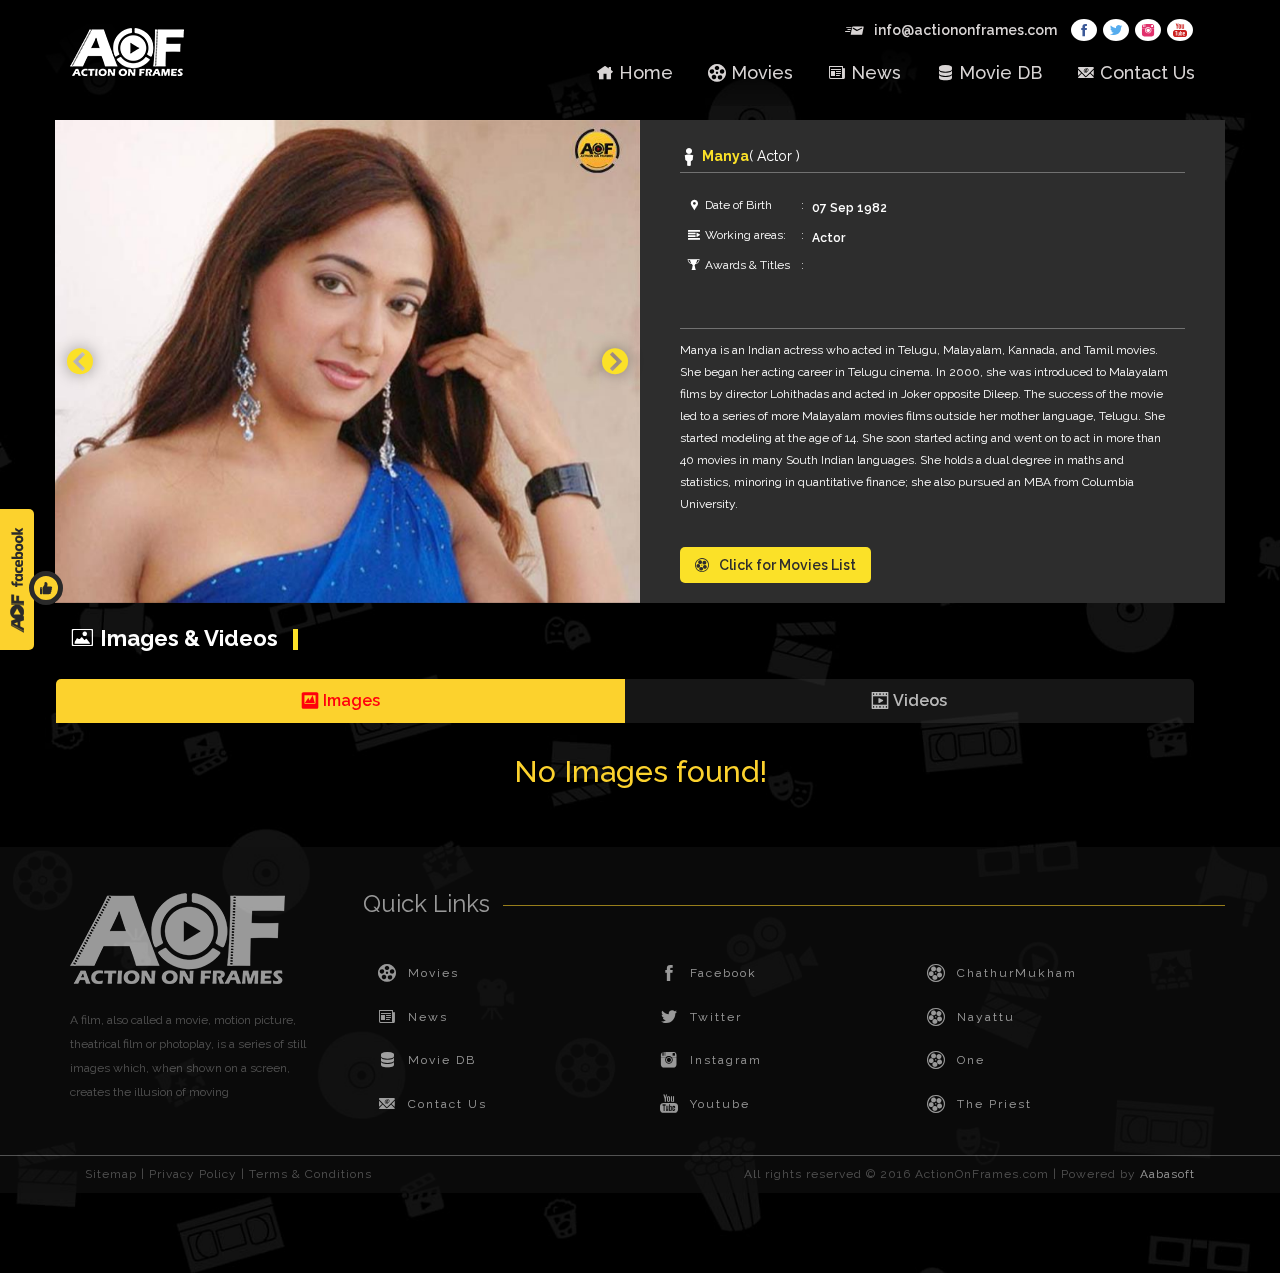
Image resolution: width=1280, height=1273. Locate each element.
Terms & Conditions (310, 1174)
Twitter (716, 1017)
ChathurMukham (1017, 973)
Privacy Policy (193, 1174)
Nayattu (986, 1017)
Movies (762, 72)
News (876, 72)
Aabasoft (1167, 1174)
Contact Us (1147, 72)
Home (646, 72)
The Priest (994, 1104)
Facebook (723, 973)
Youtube (720, 1104)
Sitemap (111, 1174)
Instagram (726, 1060)
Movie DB (1000, 72)
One (971, 1060)
